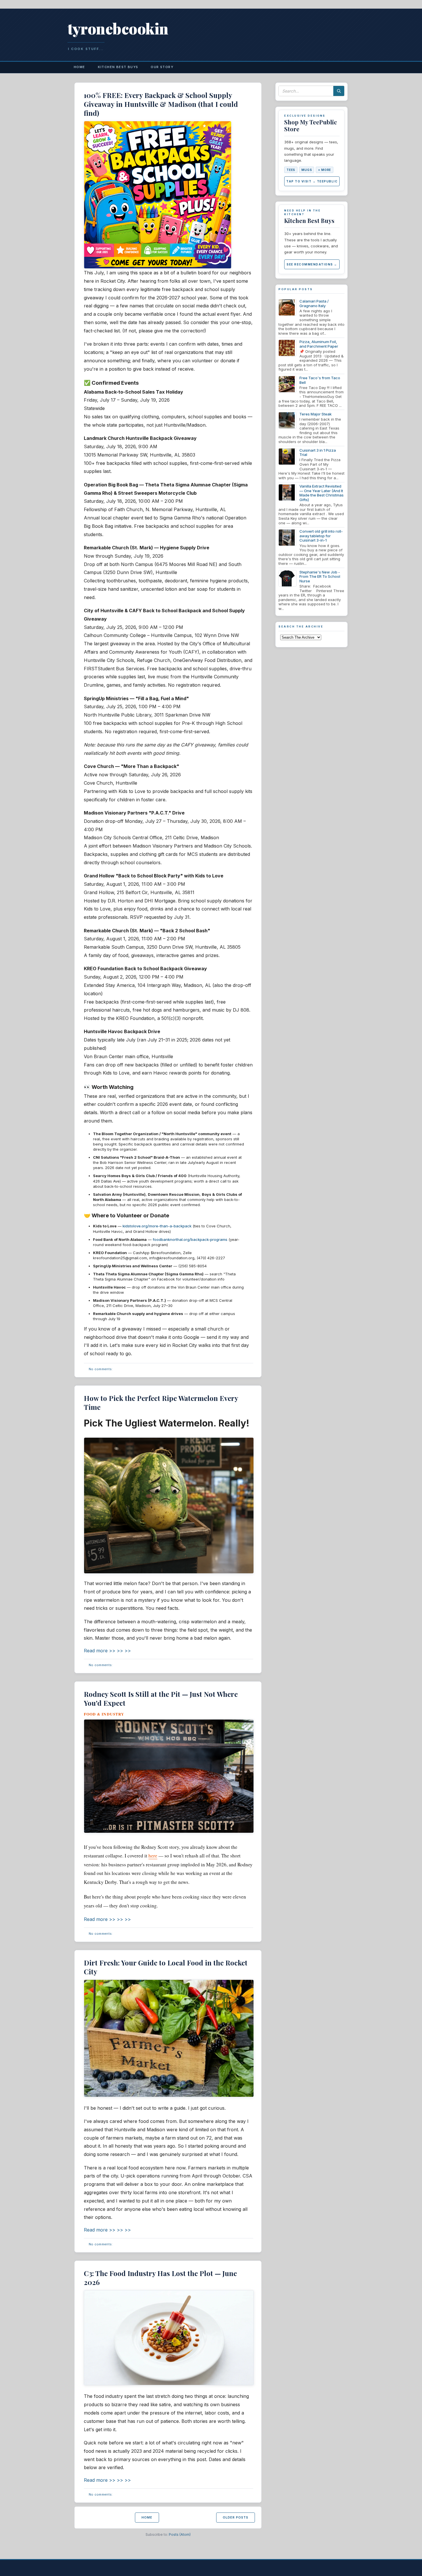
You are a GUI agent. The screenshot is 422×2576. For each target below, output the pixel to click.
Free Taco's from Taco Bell (320, 380)
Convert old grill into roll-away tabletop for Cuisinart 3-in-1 (321, 536)
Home (80, 67)
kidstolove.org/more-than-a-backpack (157, 1226)
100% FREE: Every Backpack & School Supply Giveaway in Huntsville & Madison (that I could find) (161, 104)
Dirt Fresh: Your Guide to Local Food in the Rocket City (166, 1967)
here (153, 1856)
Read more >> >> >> (107, 1651)
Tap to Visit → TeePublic (312, 181)
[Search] (339, 91)
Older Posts (236, 2517)
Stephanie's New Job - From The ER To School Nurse (320, 576)
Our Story (162, 67)
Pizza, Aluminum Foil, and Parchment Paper (319, 344)
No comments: (101, 1369)
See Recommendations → (312, 264)
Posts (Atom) (180, 2534)
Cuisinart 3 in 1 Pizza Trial (318, 453)
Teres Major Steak (315, 414)
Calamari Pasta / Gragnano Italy (314, 303)
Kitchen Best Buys (118, 67)
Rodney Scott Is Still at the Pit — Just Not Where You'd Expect (161, 1698)
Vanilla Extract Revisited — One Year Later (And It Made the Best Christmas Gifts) (322, 493)
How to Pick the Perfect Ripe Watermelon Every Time (161, 1402)
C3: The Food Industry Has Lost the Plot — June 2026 (160, 2278)
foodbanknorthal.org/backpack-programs (190, 1239)
